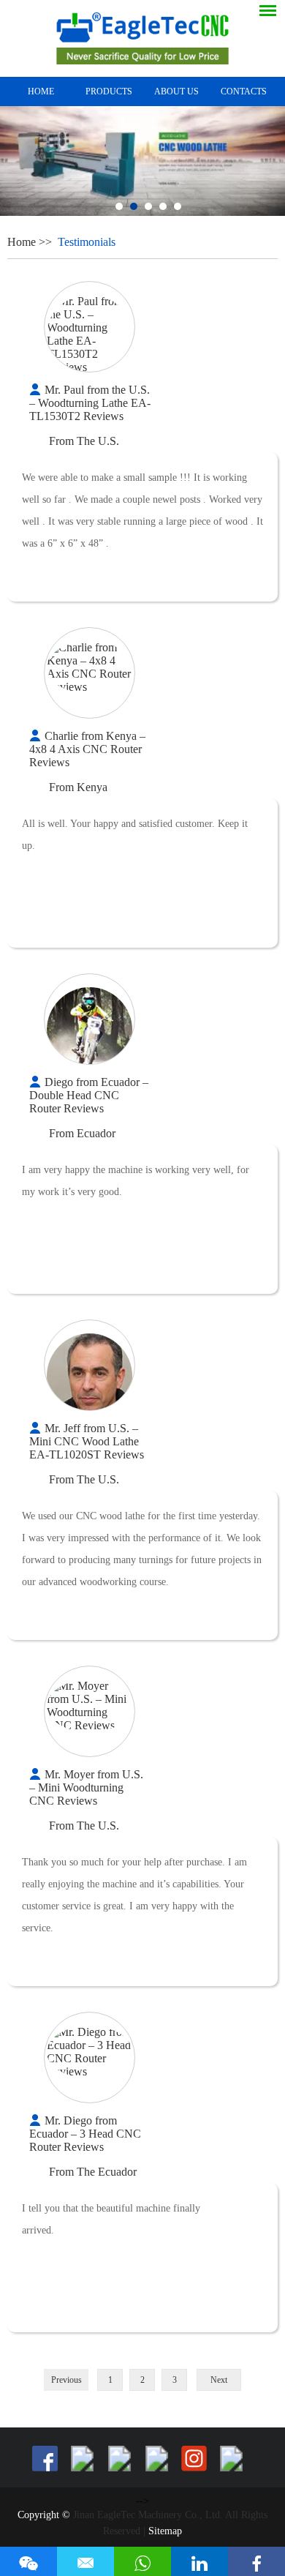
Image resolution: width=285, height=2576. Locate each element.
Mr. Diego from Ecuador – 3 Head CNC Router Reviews (85, 2134)
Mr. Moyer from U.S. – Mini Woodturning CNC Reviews (86, 1787)
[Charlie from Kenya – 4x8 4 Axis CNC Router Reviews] (90, 667)
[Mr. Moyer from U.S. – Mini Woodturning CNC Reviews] (90, 1706)
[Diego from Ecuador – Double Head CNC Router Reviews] (90, 1030)
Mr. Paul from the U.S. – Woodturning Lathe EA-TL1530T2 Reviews (90, 403)
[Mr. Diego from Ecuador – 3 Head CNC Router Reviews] (90, 2052)
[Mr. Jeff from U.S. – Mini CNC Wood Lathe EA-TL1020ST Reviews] (90, 1376)
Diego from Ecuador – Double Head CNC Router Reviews (89, 1095)
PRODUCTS (109, 91)
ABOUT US (176, 91)
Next (219, 2380)
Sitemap (165, 2531)
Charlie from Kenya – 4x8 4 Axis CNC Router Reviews (87, 749)
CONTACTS (244, 91)
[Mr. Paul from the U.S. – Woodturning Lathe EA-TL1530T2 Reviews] (90, 334)
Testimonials (87, 242)
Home (41, 91)
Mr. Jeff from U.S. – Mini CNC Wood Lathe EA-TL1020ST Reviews (87, 1441)
